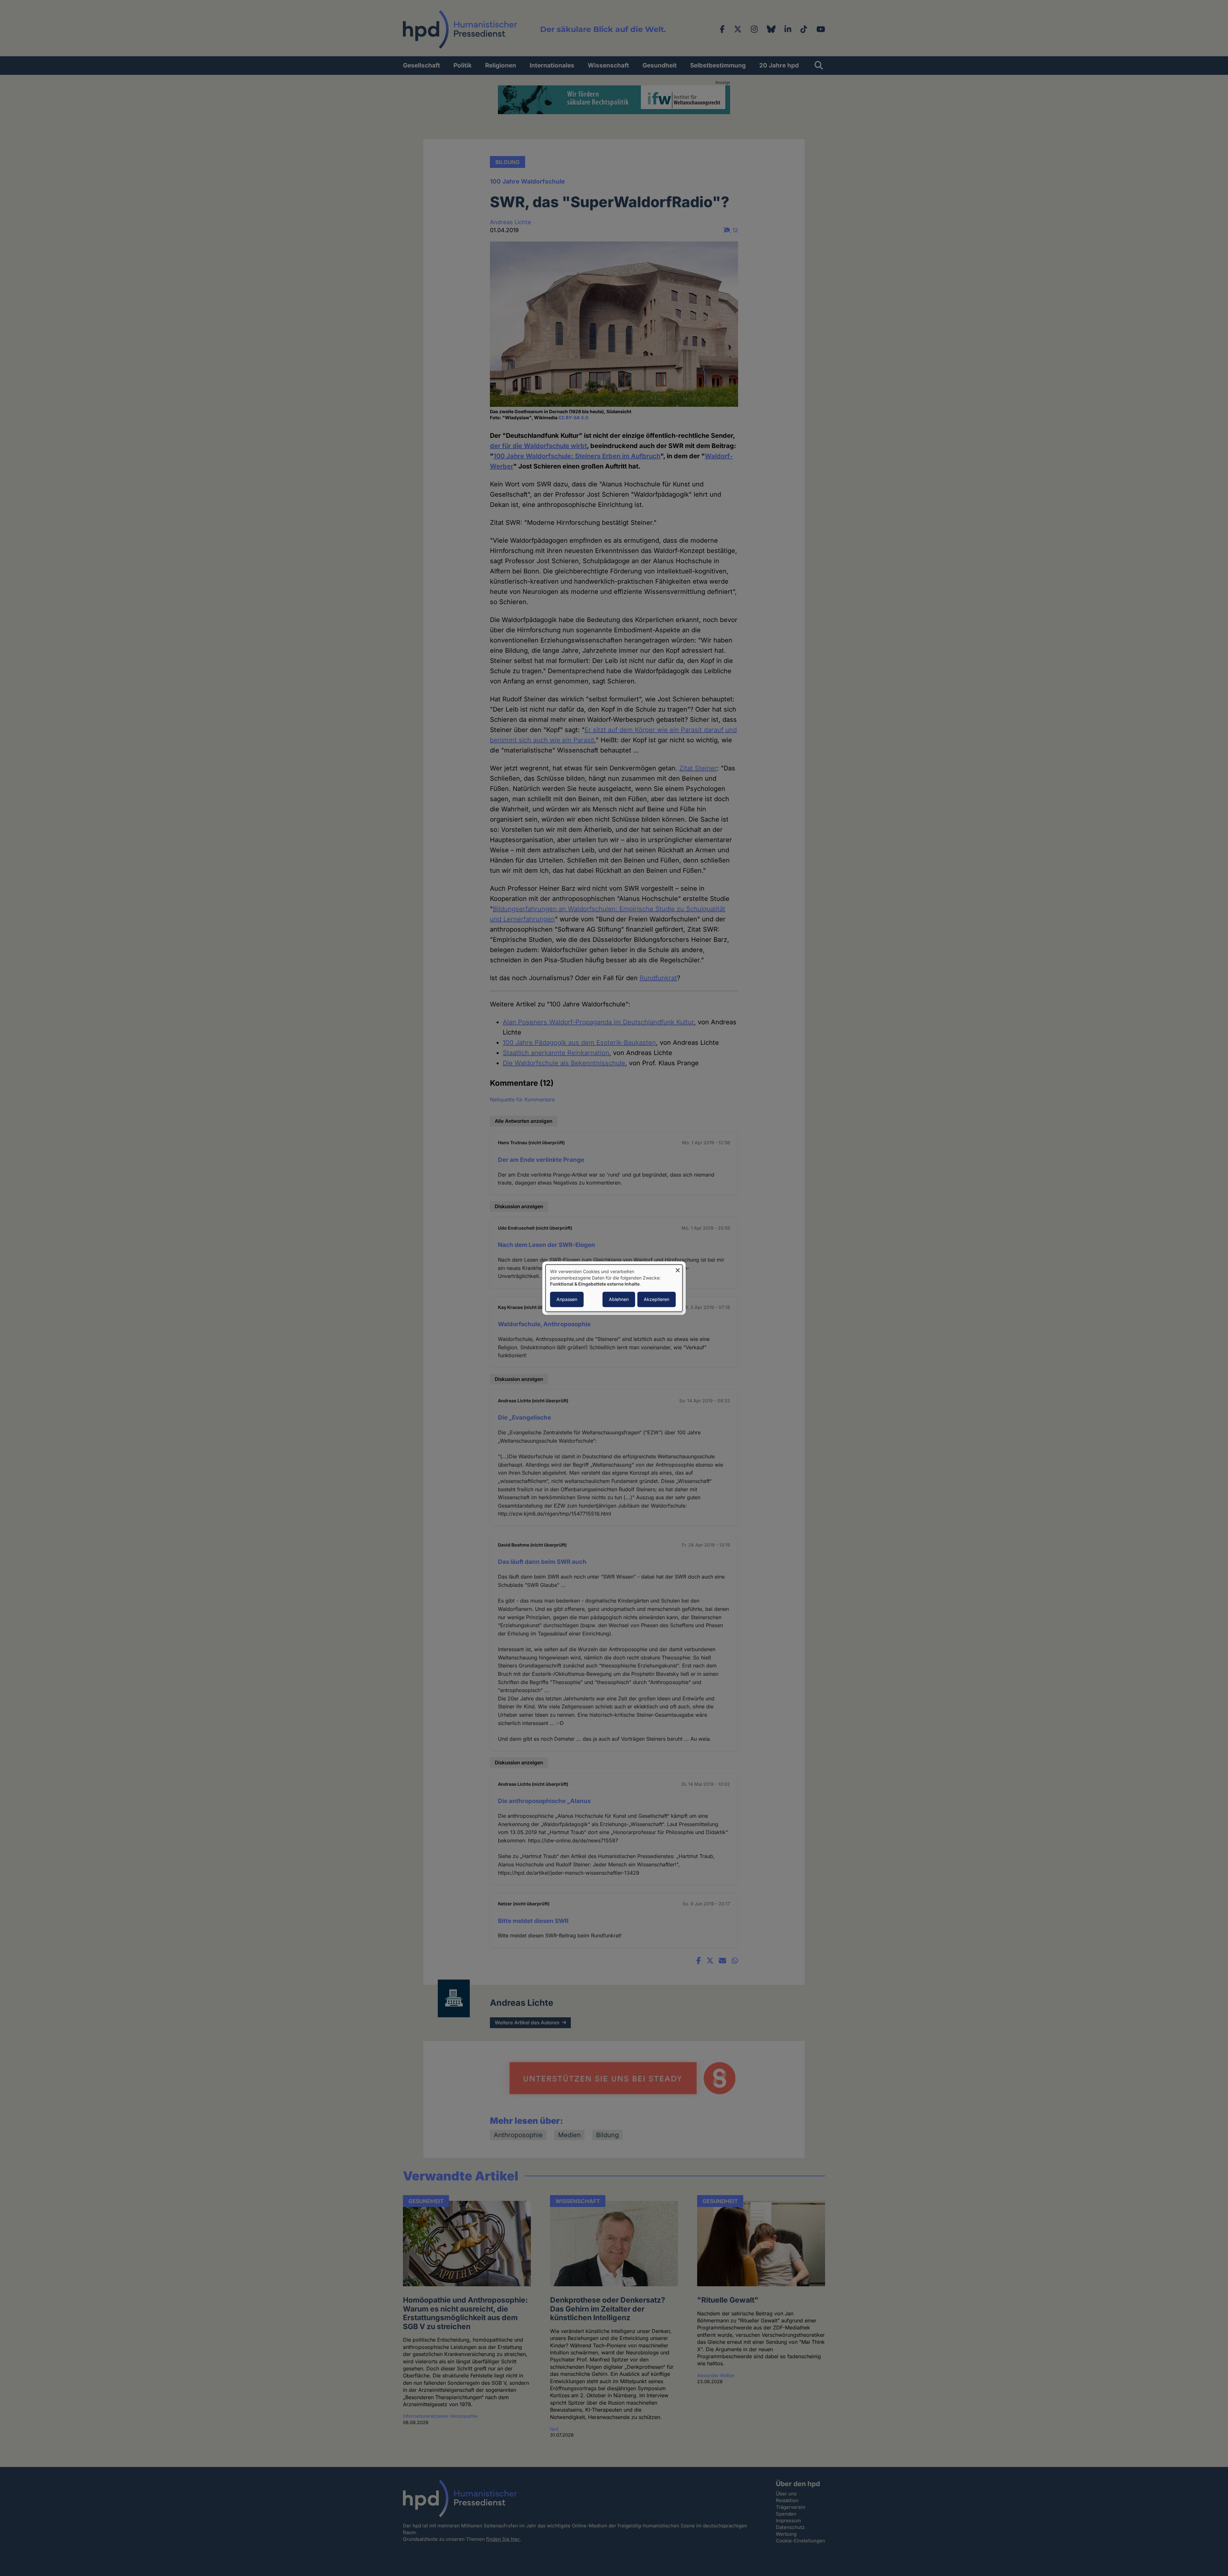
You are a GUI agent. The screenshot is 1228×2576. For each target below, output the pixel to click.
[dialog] (614, 1288)
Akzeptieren (657, 1299)
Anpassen (567, 1299)
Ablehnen (619, 1299)
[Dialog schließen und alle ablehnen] (678, 1268)
